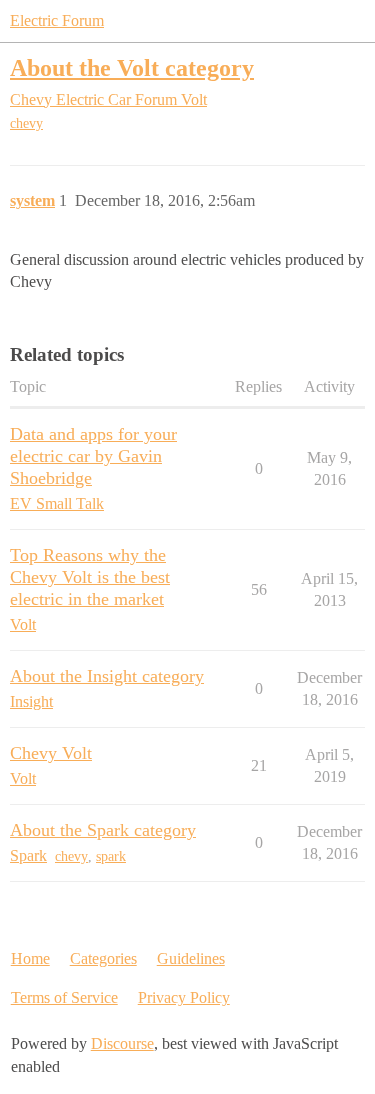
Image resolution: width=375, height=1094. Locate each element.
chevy (26, 123)
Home (30, 958)
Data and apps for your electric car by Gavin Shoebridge (93, 456)
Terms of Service (64, 997)
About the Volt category (132, 67)
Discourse (122, 1043)
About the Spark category (103, 830)
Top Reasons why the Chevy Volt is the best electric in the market (90, 577)
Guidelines (191, 958)
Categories (103, 958)
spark (111, 856)
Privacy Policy (184, 997)
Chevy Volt (51, 753)
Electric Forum (57, 20)
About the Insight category (107, 676)
